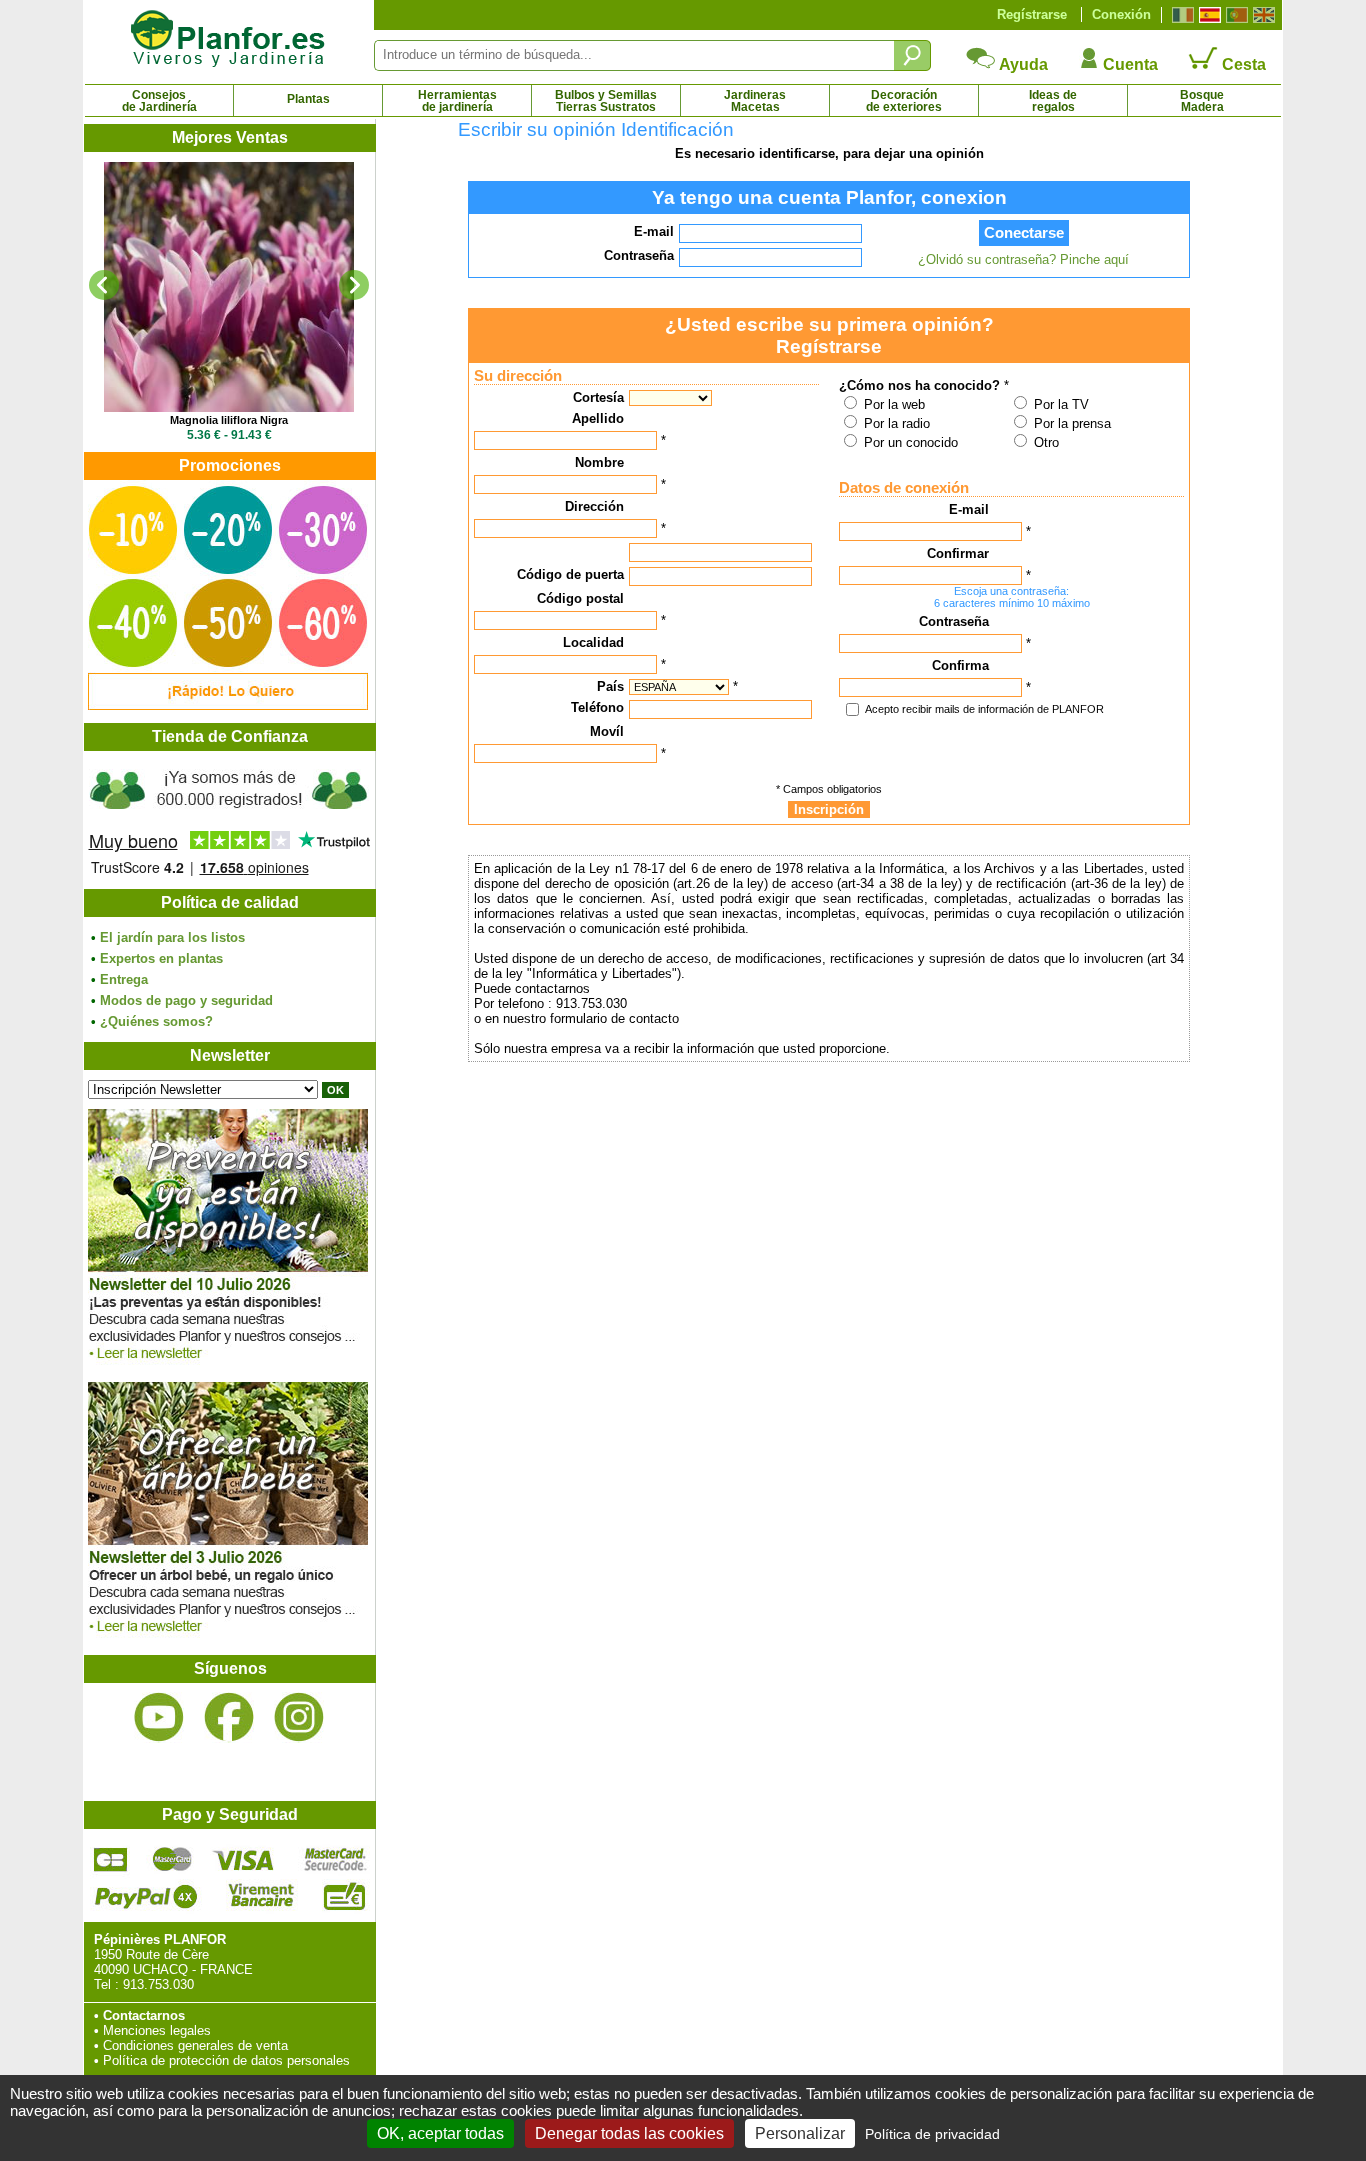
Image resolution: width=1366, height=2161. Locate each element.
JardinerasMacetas (755, 101)
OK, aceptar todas (440, 2133)
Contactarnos (144, 2015)
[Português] (1234, 15)
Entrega (124, 979)
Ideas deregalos (1053, 101)
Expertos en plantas (161, 958)
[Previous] (104, 285)
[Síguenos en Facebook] (229, 1717)
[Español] (1207, 15)
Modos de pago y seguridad (186, 1000)
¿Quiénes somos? (156, 1021)
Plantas (308, 99)
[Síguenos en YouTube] (159, 1717)
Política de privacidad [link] (932, 2134)
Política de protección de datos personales (226, 2060)
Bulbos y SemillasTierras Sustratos (606, 101)
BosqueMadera (1202, 101)
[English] (1261, 15)
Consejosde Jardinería (159, 101)
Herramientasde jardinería (457, 101)
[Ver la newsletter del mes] (228, 1364)
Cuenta (1128, 64)
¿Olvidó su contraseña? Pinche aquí (1023, 259)
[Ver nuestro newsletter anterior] (228, 1637)
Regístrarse (1032, 14)
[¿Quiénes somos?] (229, 820)
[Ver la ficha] (229, 287)
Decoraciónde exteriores (904, 101)
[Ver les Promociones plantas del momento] (228, 705)
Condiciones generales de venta (195, 2045)
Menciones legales (157, 2030)
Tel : (106, 1984)
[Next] (354, 285)
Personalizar (800, 2133)
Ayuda (1022, 64)
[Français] (1180, 15)
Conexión (1121, 14)
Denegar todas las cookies (629, 2133)
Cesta (1242, 64)
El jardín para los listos (172, 937)
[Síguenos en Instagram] (299, 1717)
